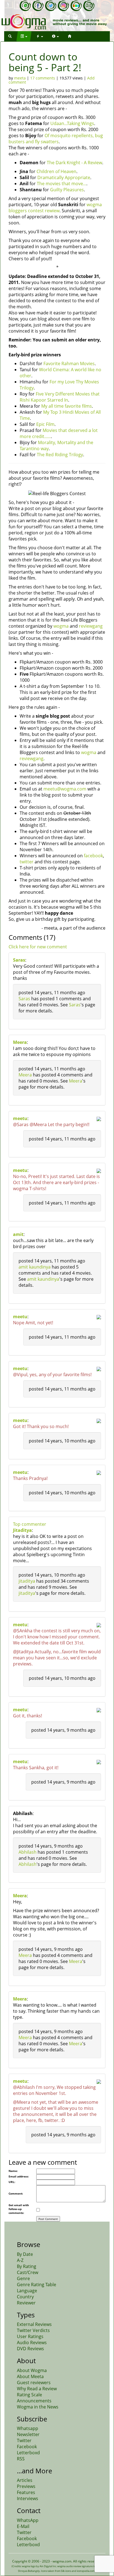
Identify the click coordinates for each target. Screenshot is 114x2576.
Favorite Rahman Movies (69, 364)
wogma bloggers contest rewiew (55, 208)
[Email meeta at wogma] (89, 6)
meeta (20, 78)
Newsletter (28, 2434)
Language (27, 2291)
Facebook (27, 2447)
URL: (12, 2182)
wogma (61, 626)
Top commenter (30, 1524)
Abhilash (28, 1852)
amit (18, 1234)
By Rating (27, 2266)
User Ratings (30, 2336)
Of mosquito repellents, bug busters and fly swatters (56, 139)
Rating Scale (29, 2395)
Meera (20, 1042)
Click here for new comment (38, 947)
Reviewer (26, 2303)
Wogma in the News (38, 2407)
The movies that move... (62, 184)
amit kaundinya (35, 1267)
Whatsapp (28, 2428)
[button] (10, 36)
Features (26, 2492)
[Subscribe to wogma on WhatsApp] (25, 6)
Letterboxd (28, 2453)
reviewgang (91, 626)
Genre (23, 2278)
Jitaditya (22, 1530)
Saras (19, 960)
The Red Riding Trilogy (60, 455)
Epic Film (45, 424)
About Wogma (32, 2370)
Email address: (19, 2176)
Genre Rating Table (37, 2285)
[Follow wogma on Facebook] (38, 6)
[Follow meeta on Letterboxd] (76, 6)
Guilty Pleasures (67, 190)
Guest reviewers (34, 2383)
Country (25, 2297)
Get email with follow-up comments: (19, 2209)
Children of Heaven (56, 171)
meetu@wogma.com (65, 789)
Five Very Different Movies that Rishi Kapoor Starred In (60, 397)
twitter (27, 862)
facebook (93, 856)
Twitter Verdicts (33, 2330)
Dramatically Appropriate (64, 177)
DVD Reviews (30, 2349)
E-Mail (23, 2526)
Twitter (24, 2440)
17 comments (43, 78)
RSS (21, 2459)
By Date (25, 2254)
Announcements (34, 2401)
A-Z (20, 2260)
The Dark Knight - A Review (74, 163)
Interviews (28, 2498)
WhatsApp (28, 2520)
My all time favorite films (67, 406)
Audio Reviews (32, 2342)
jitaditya (27, 1581)
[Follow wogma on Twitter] (51, 6)
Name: (13, 2171)
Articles (25, 2480)
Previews (26, 2486)
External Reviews (34, 2324)
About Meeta (30, 2376)
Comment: (16, 2193)
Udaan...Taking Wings (72, 123)
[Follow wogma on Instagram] (63, 6)
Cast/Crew (28, 2272)
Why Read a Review (37, 2389)
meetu (20, 1118)
